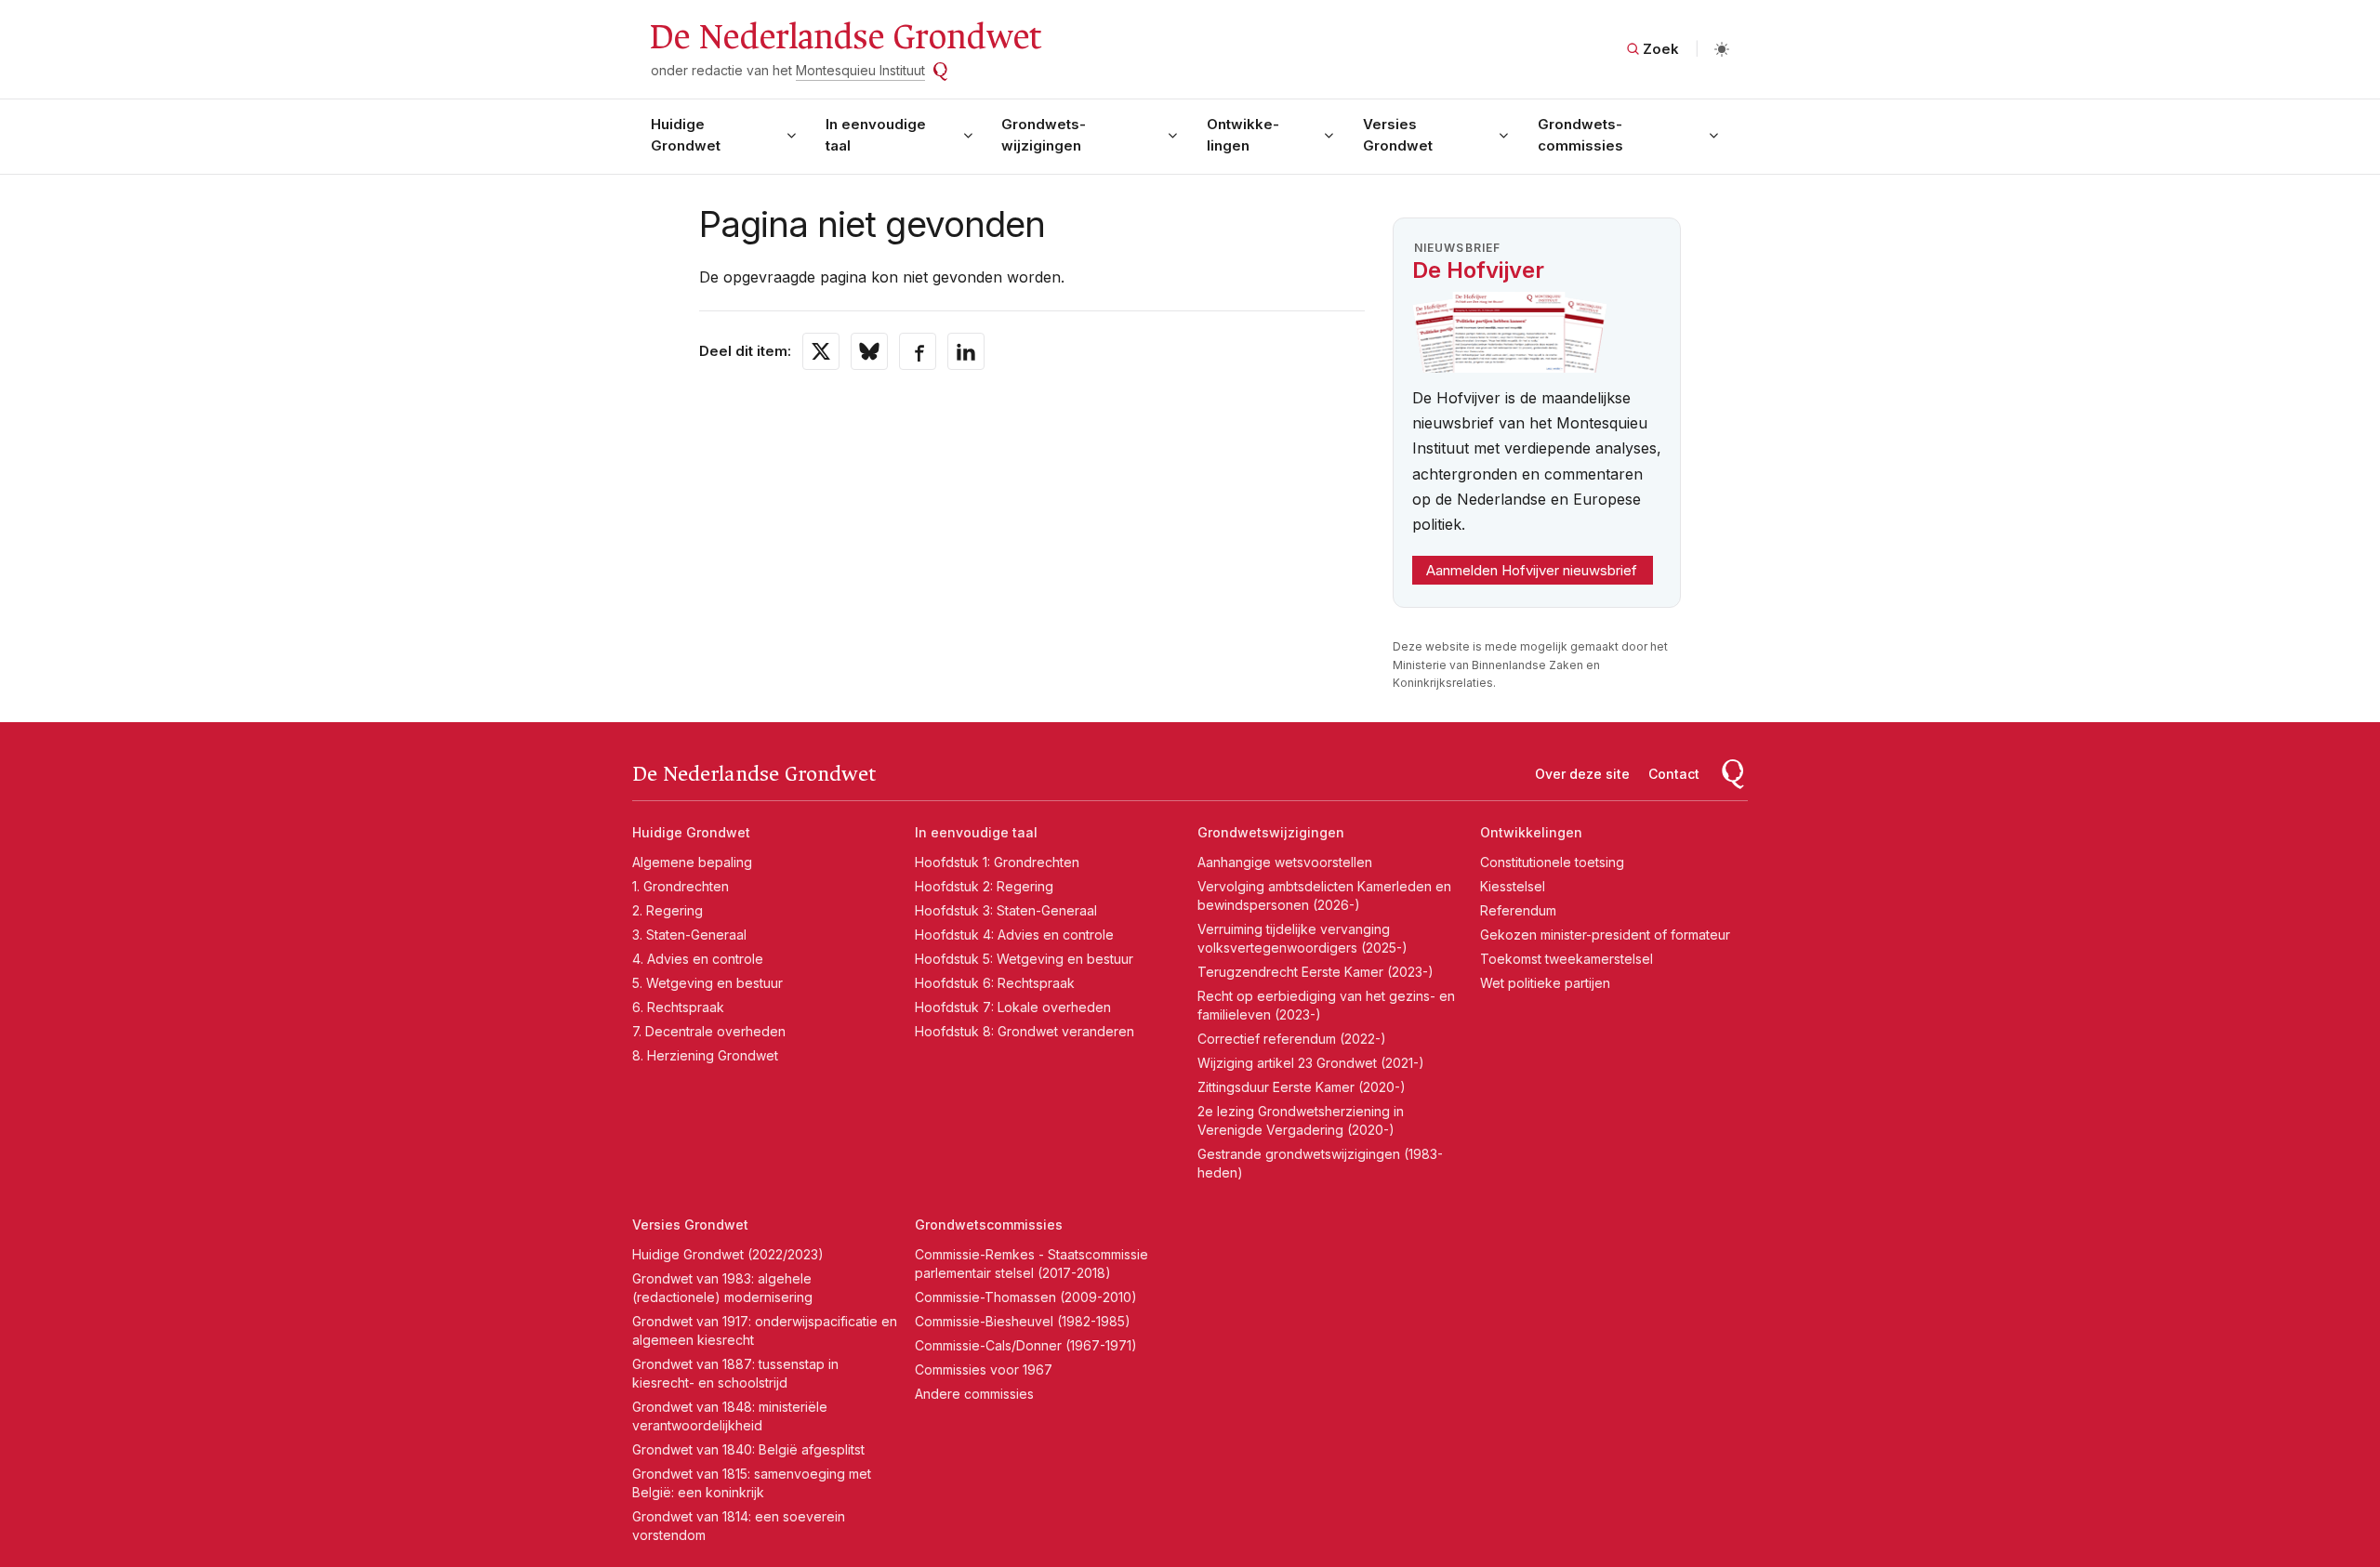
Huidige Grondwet (686, 135)
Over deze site (1582, 774)
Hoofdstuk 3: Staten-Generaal (1006, 910)
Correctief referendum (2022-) (1292, 1039)
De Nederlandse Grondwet (845, 37)
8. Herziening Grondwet (705, 1055)
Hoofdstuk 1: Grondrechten (997, 862)
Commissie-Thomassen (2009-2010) (1026, 1297)
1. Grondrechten (681, 886)
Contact (1674, 774)
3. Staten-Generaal (689, 935)
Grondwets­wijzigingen (1044, 135)
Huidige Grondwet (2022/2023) (728, 1254)
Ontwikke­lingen (1243, 135)
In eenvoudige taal (876, 135)
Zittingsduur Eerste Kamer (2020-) (1302, 1087)
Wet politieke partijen (1545, 983)
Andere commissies (974, 1394)
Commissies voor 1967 (984, 1369)
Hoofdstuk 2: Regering (984, 886)
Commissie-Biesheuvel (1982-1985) (1023, 1321)
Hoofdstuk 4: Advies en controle (1014, 935)
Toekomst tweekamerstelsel (1567, 959)
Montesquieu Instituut (860, 70)
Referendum (1518, 910)
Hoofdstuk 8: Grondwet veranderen (1025, 1031)
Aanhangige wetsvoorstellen (1285, 862)
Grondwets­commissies (1580, 135)
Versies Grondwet (1398, 135)
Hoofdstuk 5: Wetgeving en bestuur (1024, 959)
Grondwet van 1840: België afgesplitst (748, 1449)
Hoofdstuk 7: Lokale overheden (1013, 1007)
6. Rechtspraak (678, 1007)
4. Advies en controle (698, 959)
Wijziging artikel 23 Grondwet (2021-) (1311, 1063)
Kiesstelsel (1513, 886)
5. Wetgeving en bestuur (707, 983)
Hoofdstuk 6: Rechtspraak (995, 983)
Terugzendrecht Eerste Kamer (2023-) (1316, 972)
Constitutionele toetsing (1552, 862)
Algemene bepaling (692, 862)
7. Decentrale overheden (709, 1031)
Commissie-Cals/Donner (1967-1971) (1026, 1345)
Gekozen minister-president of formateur (1605, 935)
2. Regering (668, 910)
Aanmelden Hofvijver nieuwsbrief (1532, 570)
